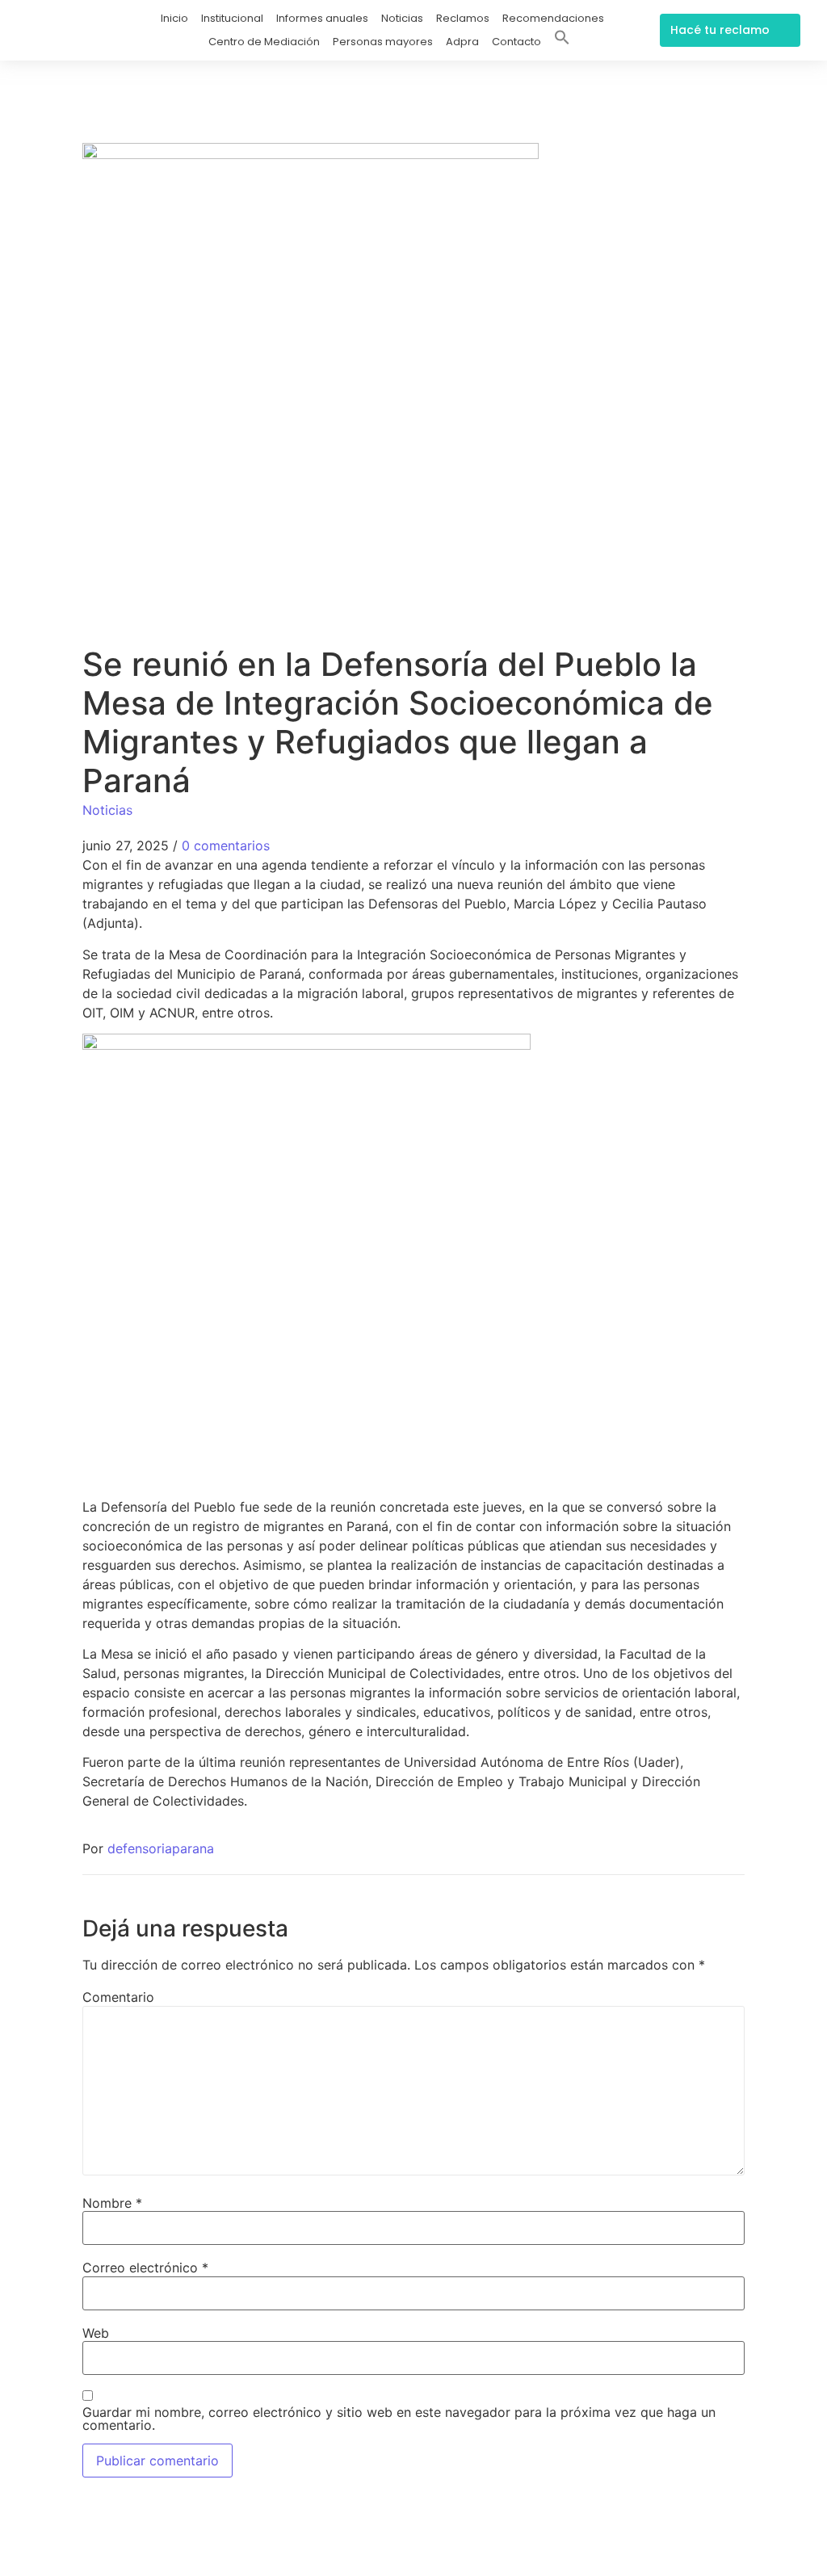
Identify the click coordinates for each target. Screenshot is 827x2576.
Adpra (462, 42)
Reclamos (463, 18)
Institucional (232, 18)
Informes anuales (322, 18)
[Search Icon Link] (562, 40)
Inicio (174, 18)
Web (96, 2333)
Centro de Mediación (264, 42)
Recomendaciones (553, 18)
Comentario (118, 1997)
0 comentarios (226, 845)
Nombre (112, 2203)
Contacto (516, 42)
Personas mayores (383, 42)
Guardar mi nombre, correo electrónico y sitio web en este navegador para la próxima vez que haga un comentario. (399, 2419)
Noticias (402, 18)
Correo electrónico (145, 2268)
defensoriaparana (161, 1848)
